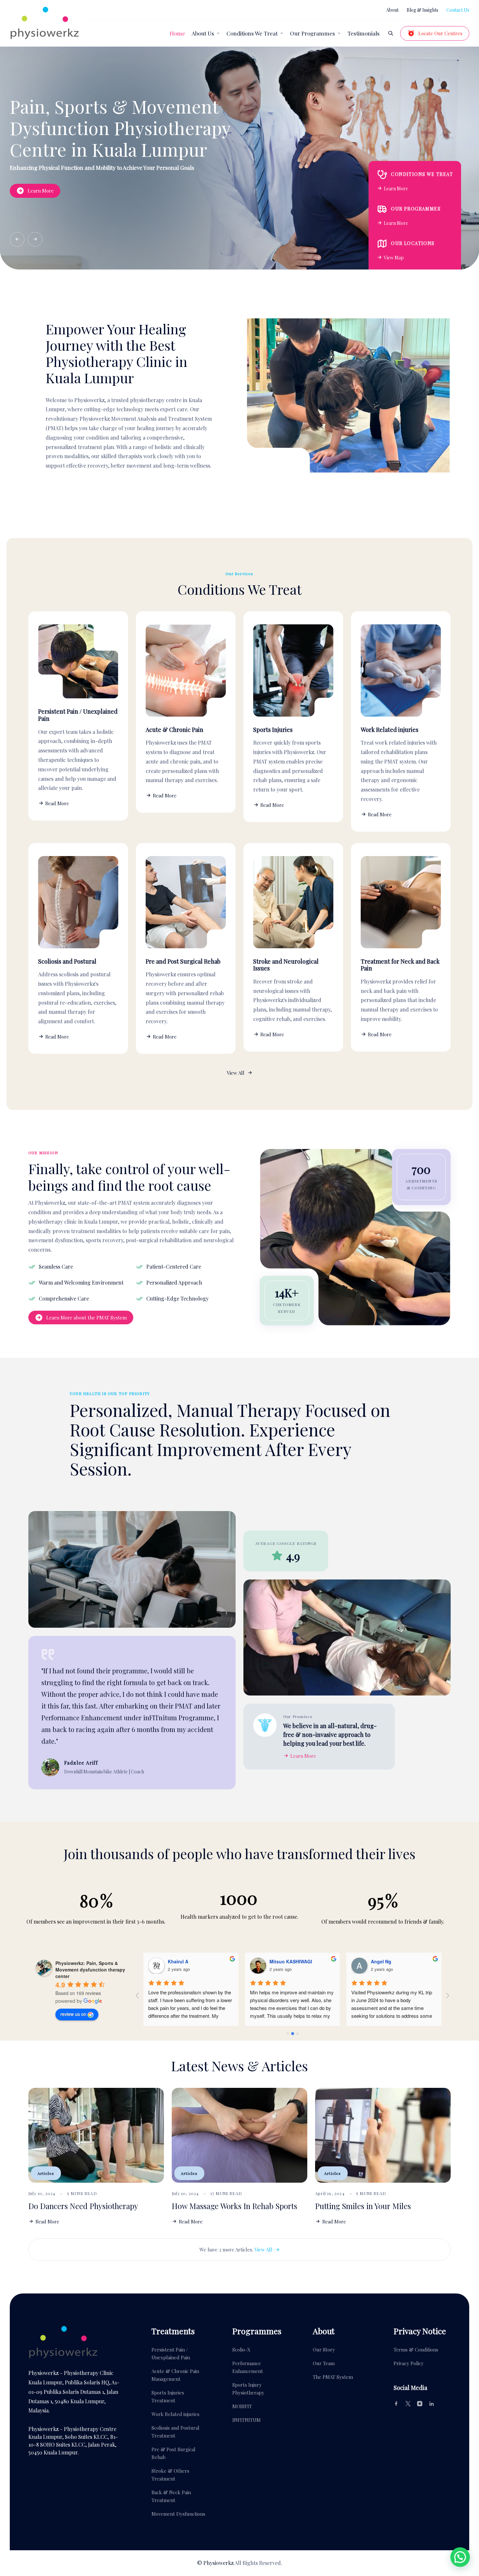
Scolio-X (241, 2350)
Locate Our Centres (440, 33)
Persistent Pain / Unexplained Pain (78, 715)
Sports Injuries (273, 730)
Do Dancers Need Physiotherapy (83, 2206)
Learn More (31, 191)
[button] (17, 239)
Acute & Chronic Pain (174, 730)
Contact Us (458, 10)
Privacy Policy (409, 2363)
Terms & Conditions (416, 2350)
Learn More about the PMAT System (87, 1317)
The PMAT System (333, 2377)
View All (236, 1073)
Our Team (324, 2363)
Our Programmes (312, 33)
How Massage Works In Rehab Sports (234, 2206)
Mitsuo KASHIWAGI (291, 1961)
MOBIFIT (242, 2406)
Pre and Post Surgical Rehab (183, 961)
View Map (394, 258)
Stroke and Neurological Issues (286, 965)
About (392, 10)
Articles (46, 2173)
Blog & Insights (422, 10)
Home (177, 33)
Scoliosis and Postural (67, 961)
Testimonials (363, 33)
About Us (203, 33)
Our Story (324, 2350)
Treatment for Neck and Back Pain (400, 965)
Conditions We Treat (252, 33)
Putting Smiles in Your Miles (363, 2206)
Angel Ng (381, 1961)
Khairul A (178, 1961)
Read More (57, 803)
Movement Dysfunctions (178, 2514)
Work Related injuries (390, 730)
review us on (73, 2014)
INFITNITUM (247, 2420)
